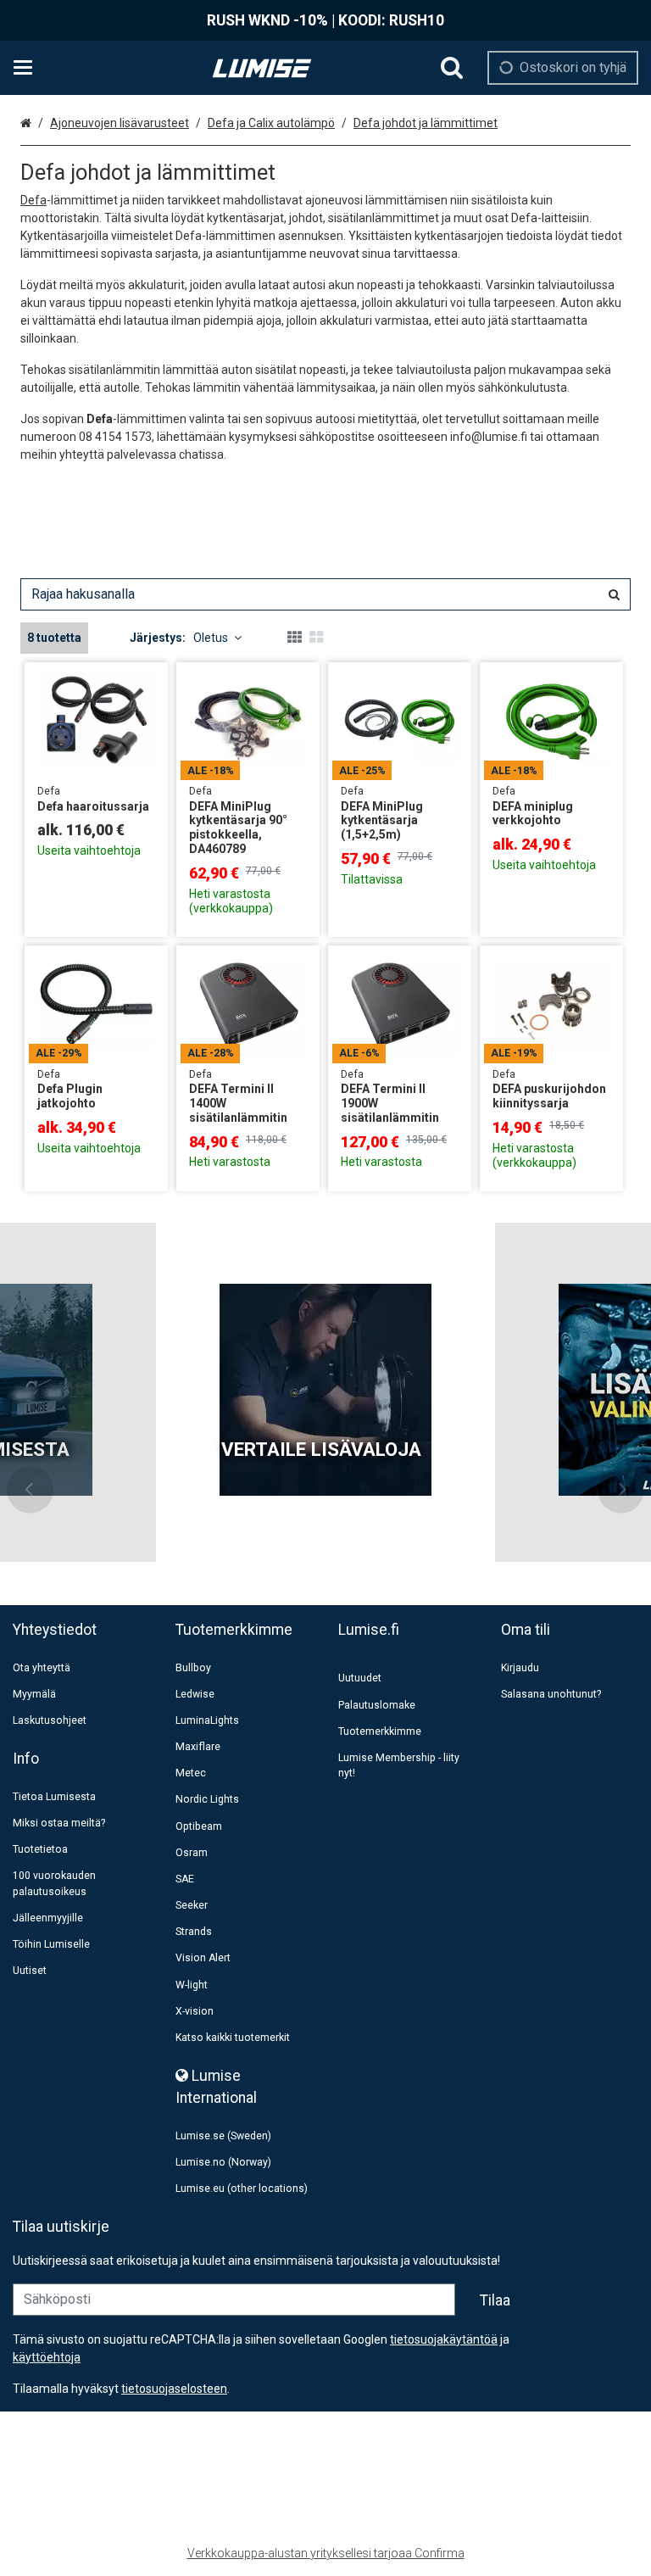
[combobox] (325, 594)
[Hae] (452, 68)
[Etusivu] (262, 68)
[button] (174, 2389)
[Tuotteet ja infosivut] (28, 68)
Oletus (211, 638)
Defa (33, 200)
